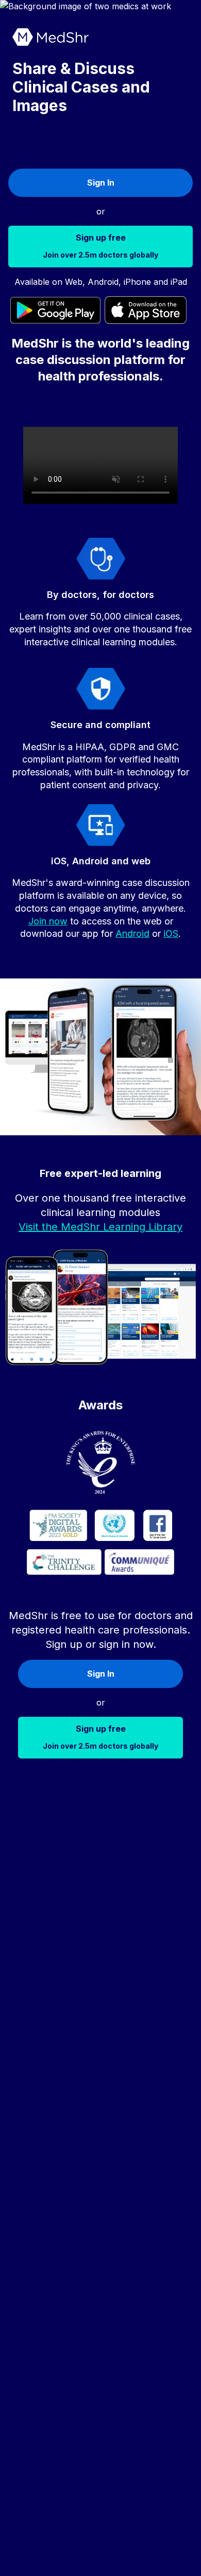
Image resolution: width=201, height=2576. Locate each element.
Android (132, 933)
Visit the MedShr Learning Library (100, 1227)
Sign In (101, 183)
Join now (48, 921)
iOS (171, 933)
